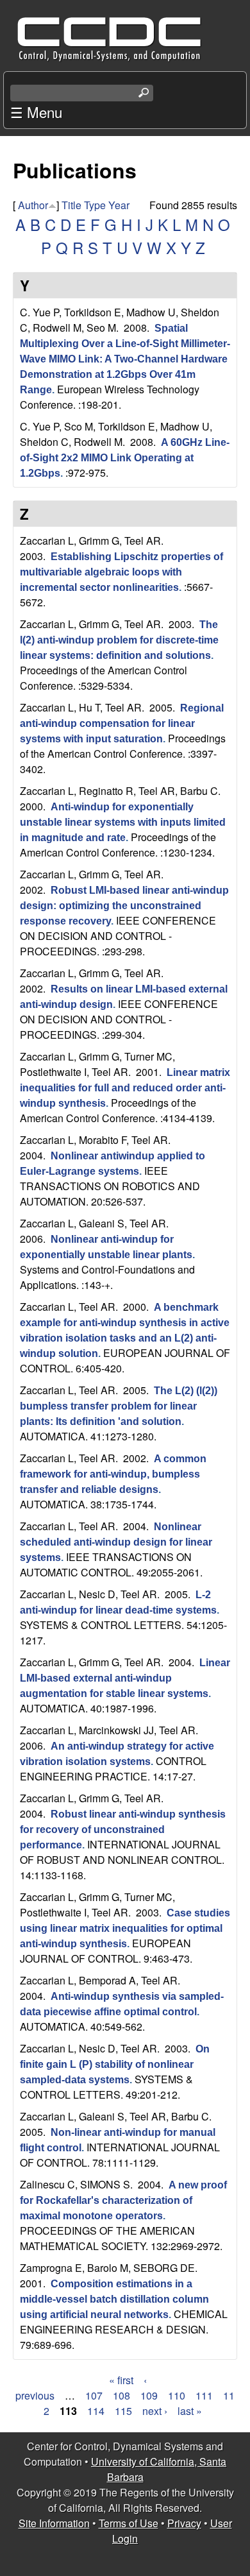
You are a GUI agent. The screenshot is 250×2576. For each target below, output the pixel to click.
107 (94, 2395)
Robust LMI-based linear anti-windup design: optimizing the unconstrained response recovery (124, 906)
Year (119, 205)
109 (149, 2395)
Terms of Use (129, 2523)
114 (96, 2411)
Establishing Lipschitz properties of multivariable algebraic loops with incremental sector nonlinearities (121, 572)
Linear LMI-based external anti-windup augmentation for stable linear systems (125, 1678)
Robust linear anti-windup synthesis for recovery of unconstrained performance (123, 1830)
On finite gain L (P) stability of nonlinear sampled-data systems (115, 2064)
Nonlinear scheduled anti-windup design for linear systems (116, 1542)
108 (121, 2395)
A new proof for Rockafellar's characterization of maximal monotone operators (123, 2200)
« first (121, 2380)
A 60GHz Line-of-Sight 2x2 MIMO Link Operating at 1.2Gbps (125, 458)
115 (123, 2411)
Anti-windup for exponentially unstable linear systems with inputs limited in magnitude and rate (123, 822)
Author (33, 205)
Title (71, 205)
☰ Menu (36, 112)
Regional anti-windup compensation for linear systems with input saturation (122, 723)
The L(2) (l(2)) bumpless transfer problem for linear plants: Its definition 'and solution (119, 1406)
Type (95, 205)
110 (177, 2395)
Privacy (184, 2523)
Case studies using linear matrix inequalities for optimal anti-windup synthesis (125, 1928)
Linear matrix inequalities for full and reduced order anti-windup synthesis (125, 1088)
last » (190, 2411)
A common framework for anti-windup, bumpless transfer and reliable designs (113, 1474)
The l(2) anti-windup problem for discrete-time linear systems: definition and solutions (119, 640)
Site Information (54, 2523)
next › (155, 2411)
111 (204, 2395)
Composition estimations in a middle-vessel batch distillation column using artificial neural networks (114, 2299)
